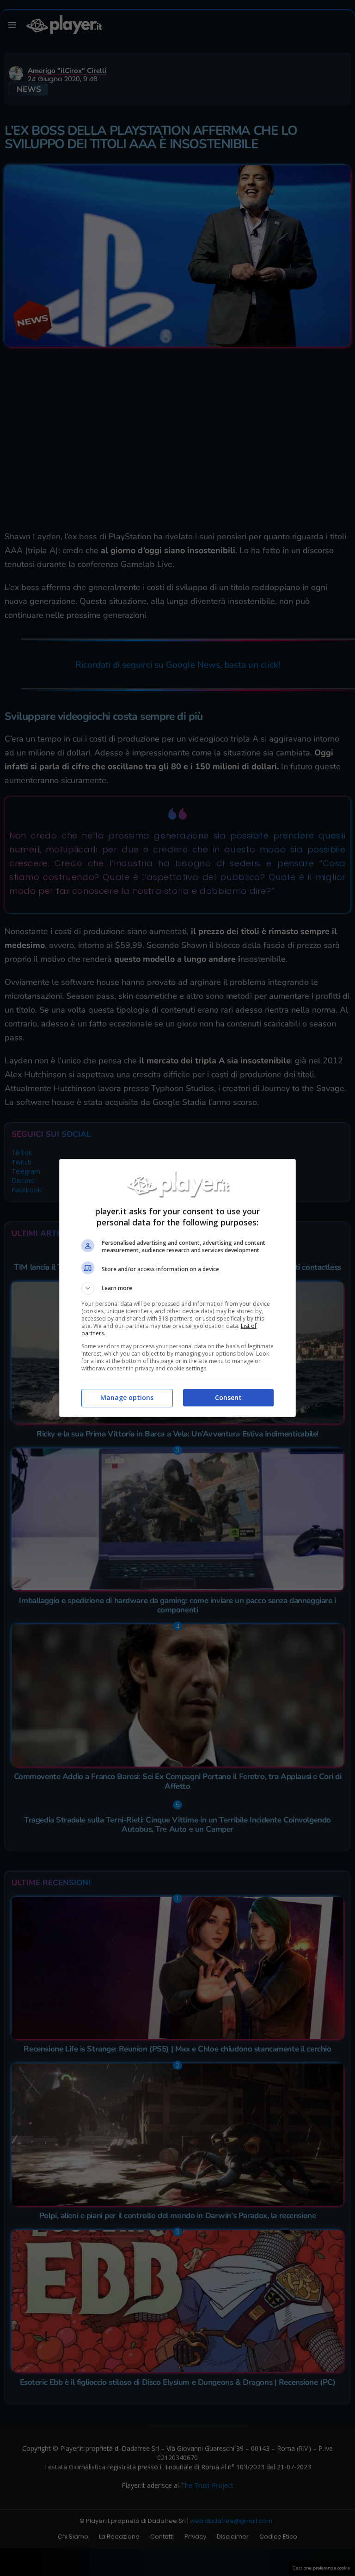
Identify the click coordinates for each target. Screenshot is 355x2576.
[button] (177, 1288)
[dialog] (177, 1288)
